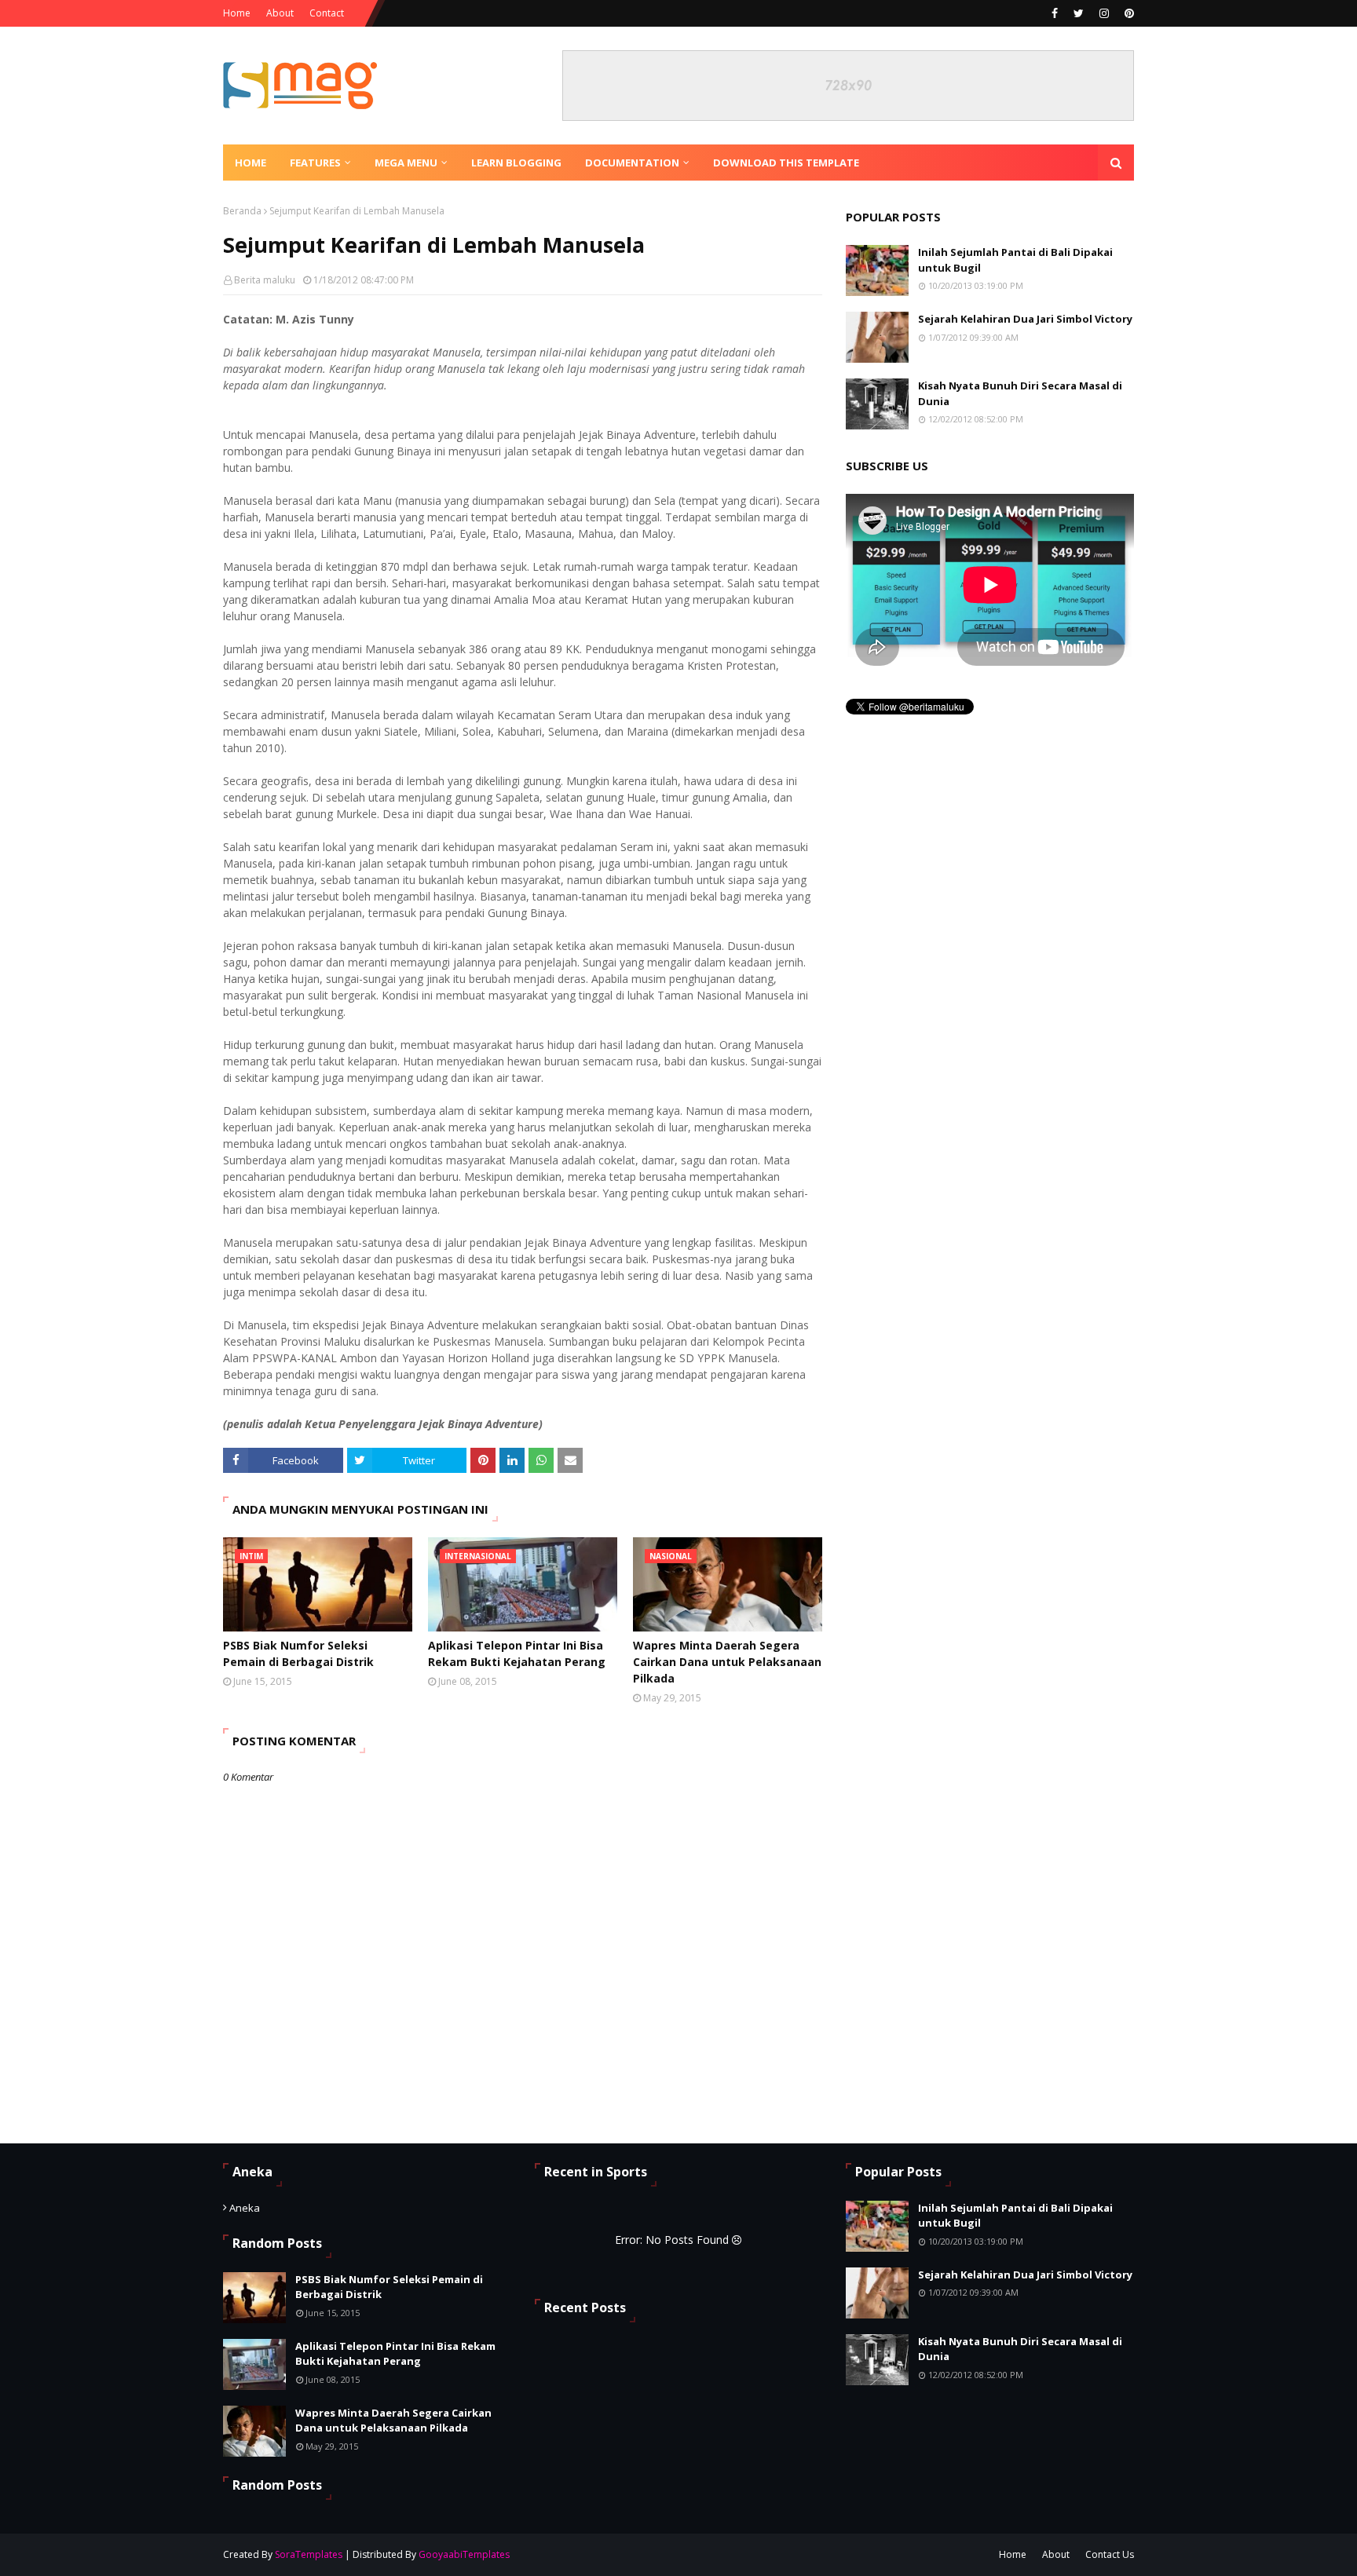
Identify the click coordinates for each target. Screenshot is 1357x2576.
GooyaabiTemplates (464, 2554)
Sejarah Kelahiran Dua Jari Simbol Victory (1025, 319)
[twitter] (1079, 13)
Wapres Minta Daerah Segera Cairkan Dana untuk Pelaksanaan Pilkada (727, 1662)
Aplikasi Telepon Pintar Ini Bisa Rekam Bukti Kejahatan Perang (517, 1653)
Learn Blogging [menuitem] (516, 163)
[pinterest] (1127, 13)
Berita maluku (265, 280)
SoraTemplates (309, 2554)
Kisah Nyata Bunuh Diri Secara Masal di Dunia (1020, 393)
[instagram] (1104, 13)
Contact (327, 13)
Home (237, 13)
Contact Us (1110, 2554)
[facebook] (1055, 13)
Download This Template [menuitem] (786, 163)
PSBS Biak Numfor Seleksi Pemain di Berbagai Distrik (298, 1653)
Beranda (242, 211)
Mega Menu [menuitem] (406, 163)
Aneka (245, 2208)
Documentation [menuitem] (632, 163)
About (280, 13)
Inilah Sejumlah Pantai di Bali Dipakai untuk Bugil (1015, 260)
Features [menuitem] (315, 163)
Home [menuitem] (251, 163)
